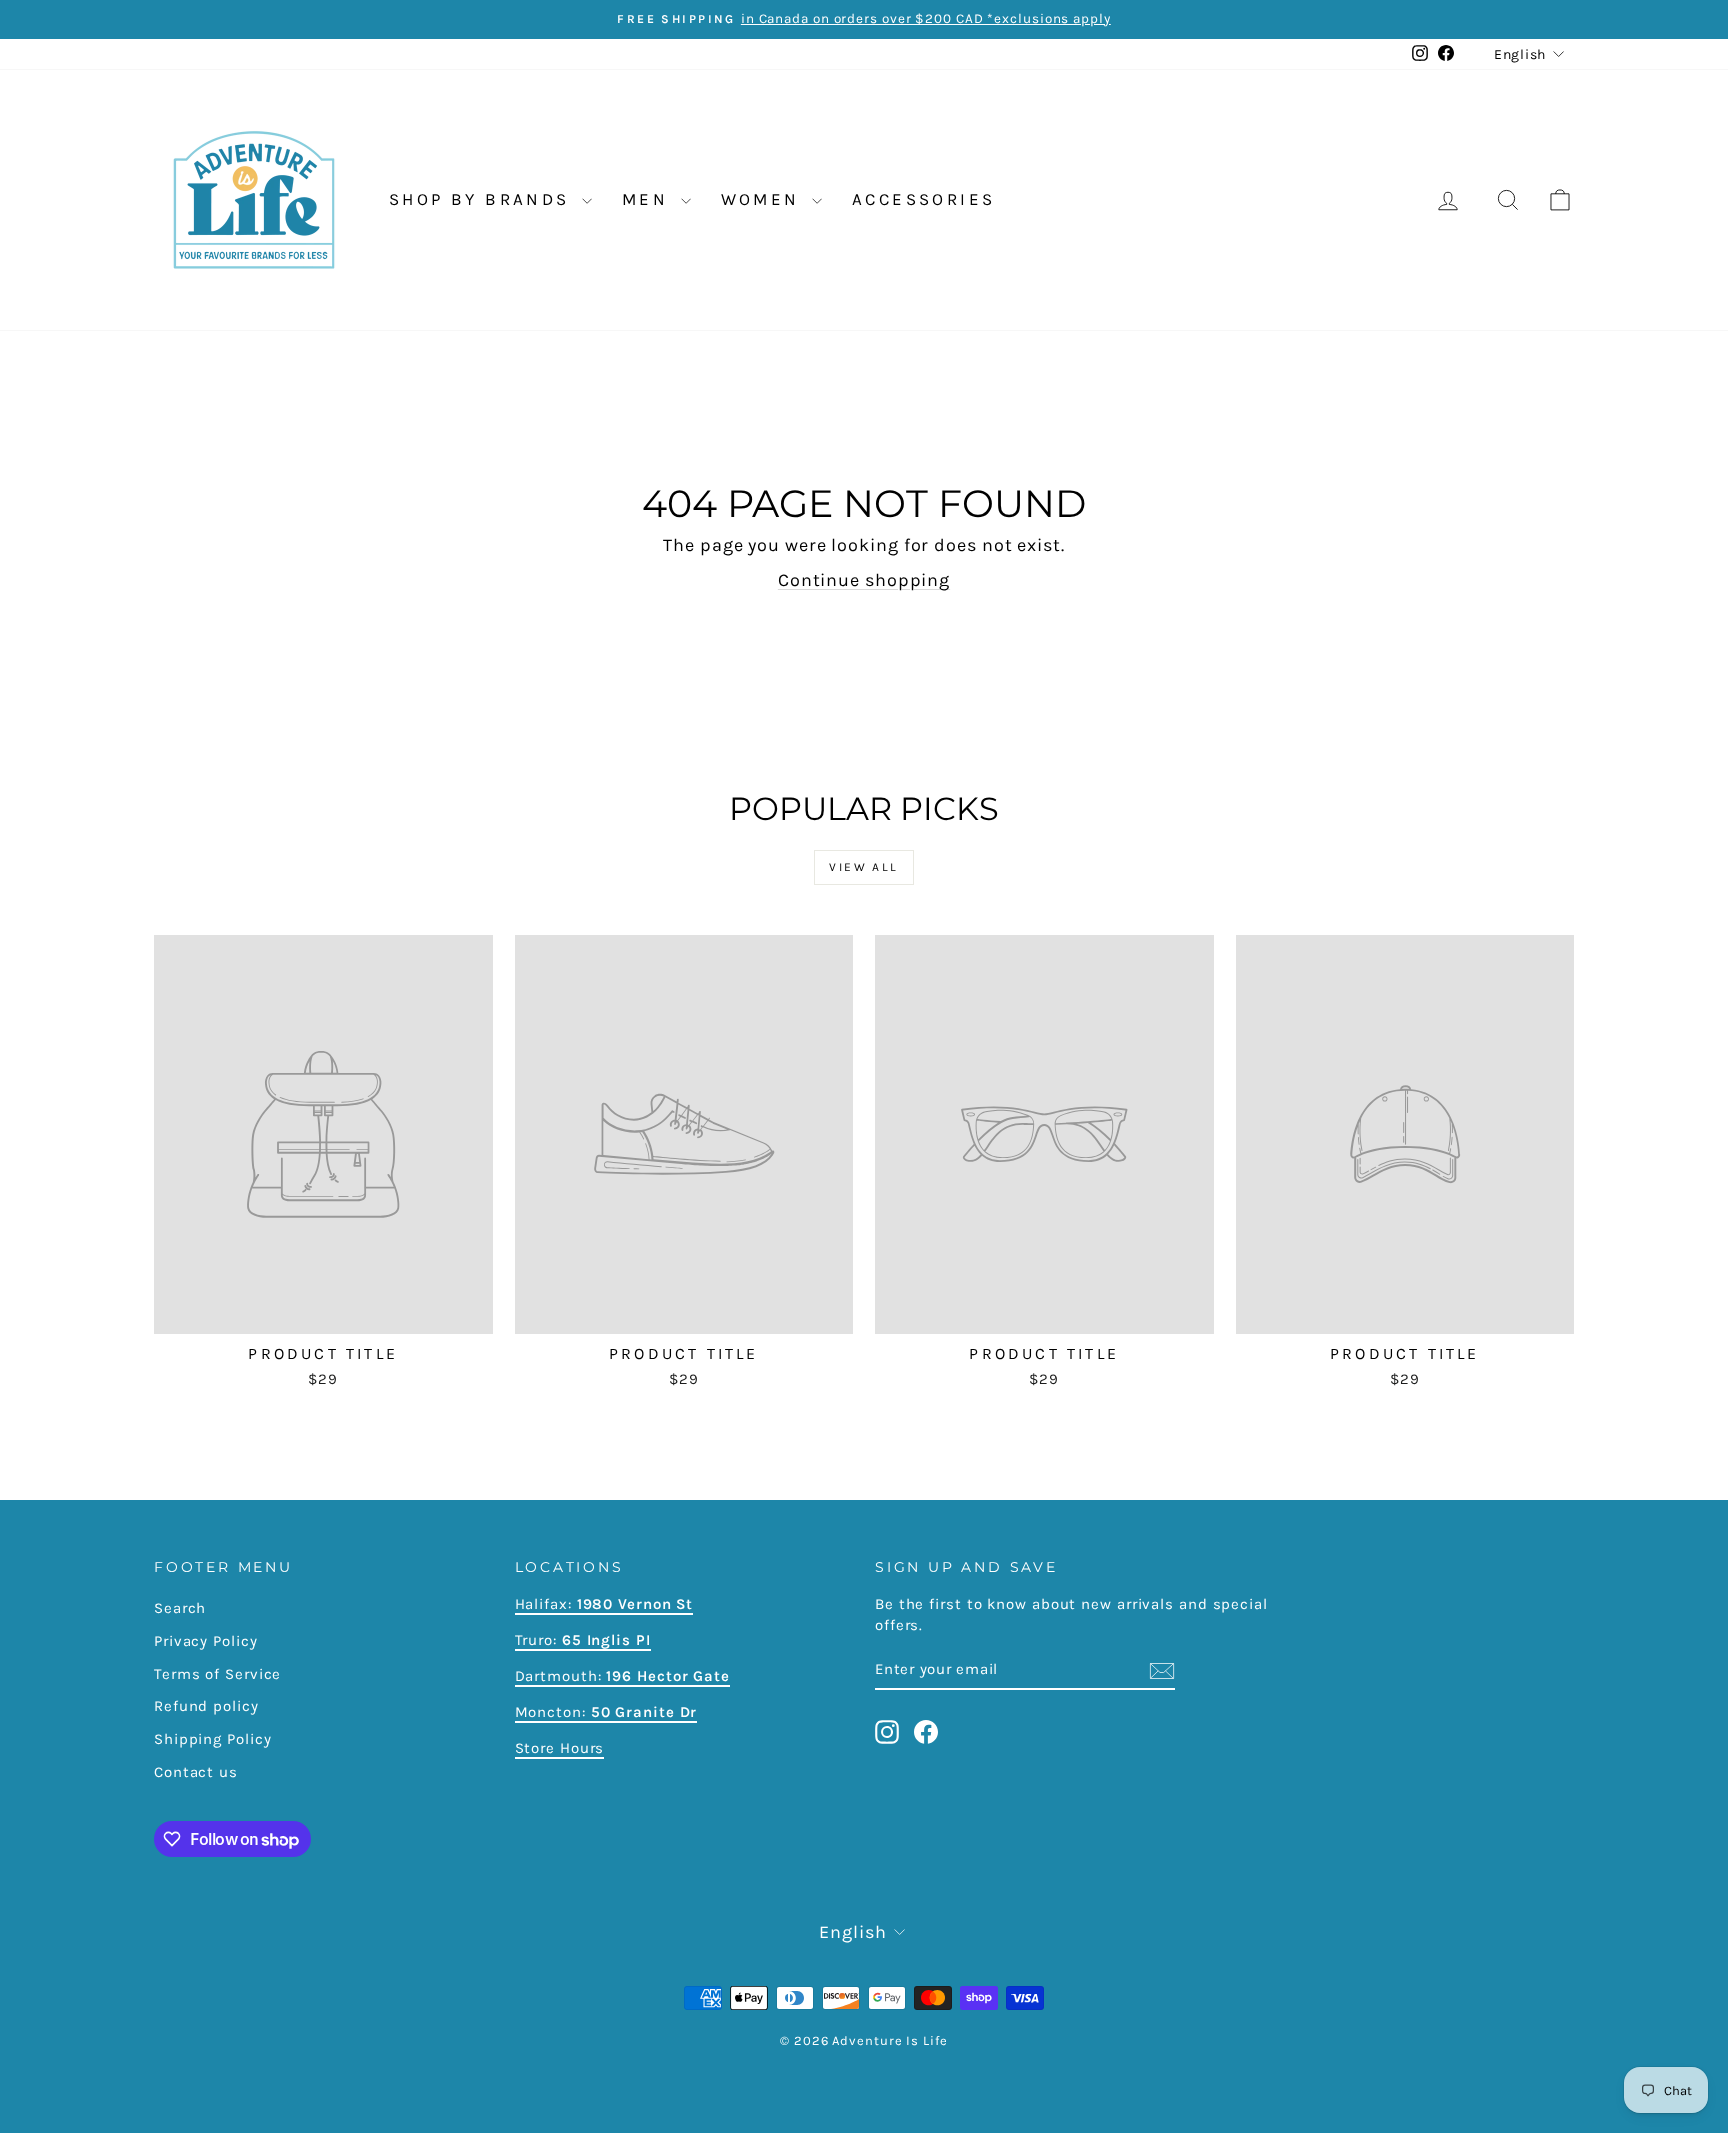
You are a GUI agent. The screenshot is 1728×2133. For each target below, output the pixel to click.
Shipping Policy (213, 1739)
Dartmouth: (622, 1676)
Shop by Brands (483, 199)
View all (863, 867)
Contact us (196, 1772)
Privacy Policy (206, 1641)
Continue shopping (864, 580)
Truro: (583, 1640)
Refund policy (206, 1706)
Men (649, 199)
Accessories (923, 199)
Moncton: (606, 1712)
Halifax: (546, 1604)
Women (764, 199)
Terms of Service (217, 1674)
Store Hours (560, 1748)
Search (180, 1608)
